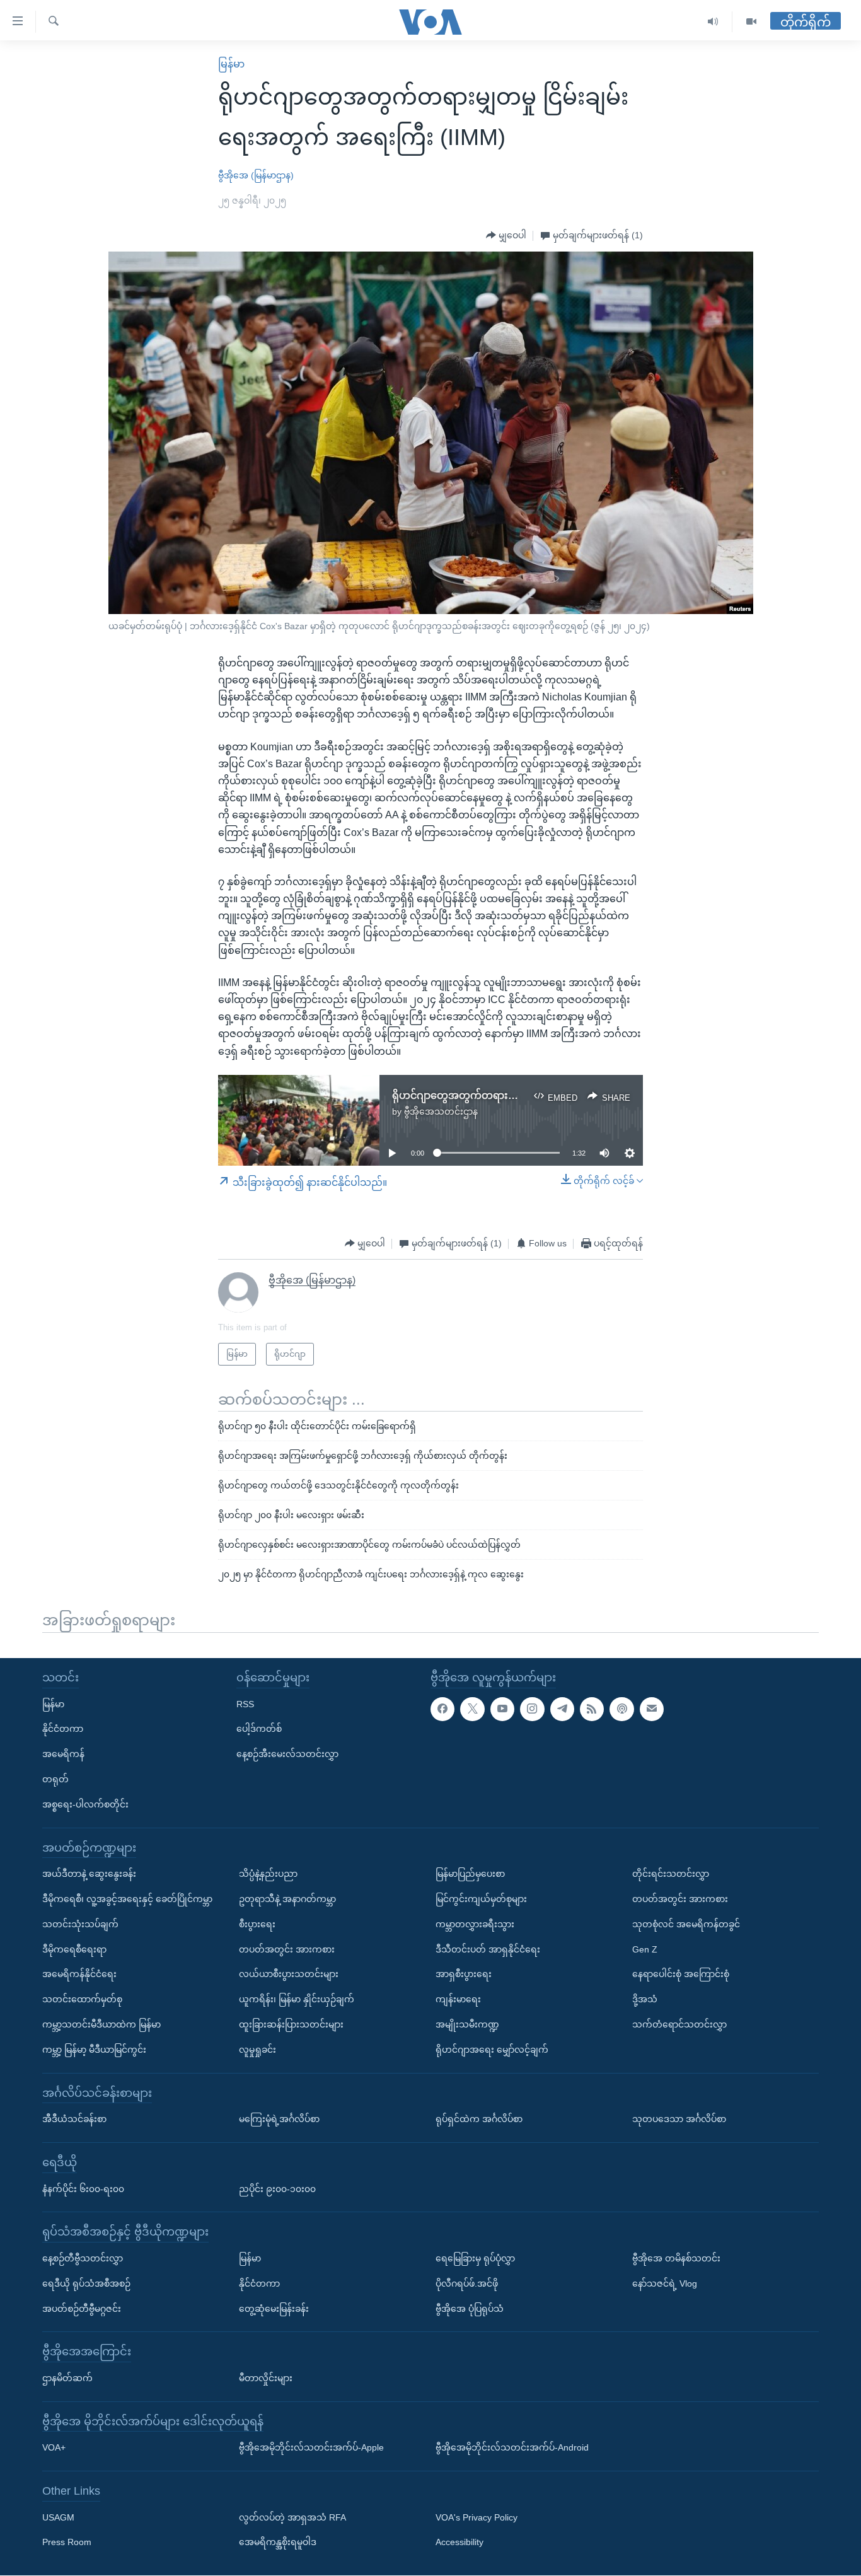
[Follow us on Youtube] (502, 1709)
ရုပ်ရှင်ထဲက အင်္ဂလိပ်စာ (479, 2119)
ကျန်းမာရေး (458, 1999)
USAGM (58, 2517)
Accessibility (459, 2543)
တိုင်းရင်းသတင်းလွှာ (671, 1874)
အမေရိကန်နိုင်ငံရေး (79, 1975)
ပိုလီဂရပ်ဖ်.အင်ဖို (467, 2283)
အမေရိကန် (63, 1754)
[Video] (751, 22)
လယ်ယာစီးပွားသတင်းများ (289, 1975)
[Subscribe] (652, 1709)
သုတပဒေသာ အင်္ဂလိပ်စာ (679, 2119)
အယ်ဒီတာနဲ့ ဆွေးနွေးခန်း (89, 1874)
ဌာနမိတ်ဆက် (67, 2378)
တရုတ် (55, 1779)
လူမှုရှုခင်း (257, 2050)
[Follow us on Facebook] (442, 1709)
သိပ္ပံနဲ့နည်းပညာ (268, 1874)
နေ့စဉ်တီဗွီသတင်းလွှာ (83, 2258)
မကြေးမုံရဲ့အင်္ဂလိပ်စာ (279, 2119)
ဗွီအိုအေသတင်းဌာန (441, 1111)
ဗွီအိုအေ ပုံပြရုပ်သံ (470, 2309)
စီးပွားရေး (257, 1924)
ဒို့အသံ (645, 1999)
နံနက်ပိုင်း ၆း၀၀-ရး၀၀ (83, 2189)
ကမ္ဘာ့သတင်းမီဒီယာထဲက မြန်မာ (101, 2024)
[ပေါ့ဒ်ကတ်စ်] (621, 1709)
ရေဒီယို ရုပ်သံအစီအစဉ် (86, 2283)
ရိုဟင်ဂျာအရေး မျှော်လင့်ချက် (492, 2050)
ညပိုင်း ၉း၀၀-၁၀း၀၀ (277, 2189)
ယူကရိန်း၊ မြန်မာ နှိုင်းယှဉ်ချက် (297, 1999)
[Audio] (713, 22)
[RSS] (592, 1709)
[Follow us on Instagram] (532, 1709)
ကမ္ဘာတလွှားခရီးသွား (475, 1924)
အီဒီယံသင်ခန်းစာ (74, 2119)
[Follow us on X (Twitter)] (472, 1709)
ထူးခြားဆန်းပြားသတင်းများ (291, 2024)
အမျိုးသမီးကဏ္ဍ (467, 2024)
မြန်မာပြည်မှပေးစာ (470, 1874)
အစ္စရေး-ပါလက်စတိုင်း (85, 1804)
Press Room (67, 2543)
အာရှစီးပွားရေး (464, 1975)
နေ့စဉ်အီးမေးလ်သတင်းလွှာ (287, 1754)
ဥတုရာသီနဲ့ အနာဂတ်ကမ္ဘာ (287, 1899)
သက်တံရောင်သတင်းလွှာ (679, 2024)
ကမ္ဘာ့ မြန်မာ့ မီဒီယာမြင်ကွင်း (94, 2050)
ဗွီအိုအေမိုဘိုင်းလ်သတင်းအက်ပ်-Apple (311, 2448)
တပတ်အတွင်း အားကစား (287, 1949)
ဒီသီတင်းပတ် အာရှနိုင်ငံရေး (488, 1949)
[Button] (506, 236)
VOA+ (54, 2448)
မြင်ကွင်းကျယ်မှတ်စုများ (481, 1899)
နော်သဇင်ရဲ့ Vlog (665, 2283)
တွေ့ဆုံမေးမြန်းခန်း (274, 2309)
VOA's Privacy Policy (477, 2517)
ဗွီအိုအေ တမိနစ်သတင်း (676, 2258)
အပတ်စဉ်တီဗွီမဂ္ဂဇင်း (82, 2309)
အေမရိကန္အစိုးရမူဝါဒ (278, 2543)
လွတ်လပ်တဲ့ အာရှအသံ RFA (292, 2517)
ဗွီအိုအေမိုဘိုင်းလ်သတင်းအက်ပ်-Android (512, 2448)
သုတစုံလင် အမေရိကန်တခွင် (686, 1924)
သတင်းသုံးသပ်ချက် (80, 1924)
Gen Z (645, 1949)
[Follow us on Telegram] (562, 1709)
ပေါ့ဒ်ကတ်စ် (259, 1729)
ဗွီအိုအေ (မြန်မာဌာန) (256, 175)
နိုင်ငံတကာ (63, 1729)
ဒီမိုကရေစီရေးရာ (74, 1949)
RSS (245, 1704)
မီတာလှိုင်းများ (266, 2378)
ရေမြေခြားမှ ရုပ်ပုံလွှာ (475, 2258)
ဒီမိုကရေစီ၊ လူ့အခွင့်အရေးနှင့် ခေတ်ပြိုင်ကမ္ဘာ (127, 1899)
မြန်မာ (231, 64)
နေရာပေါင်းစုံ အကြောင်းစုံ (681, 1975)
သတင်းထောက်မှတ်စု (82, 1999)
